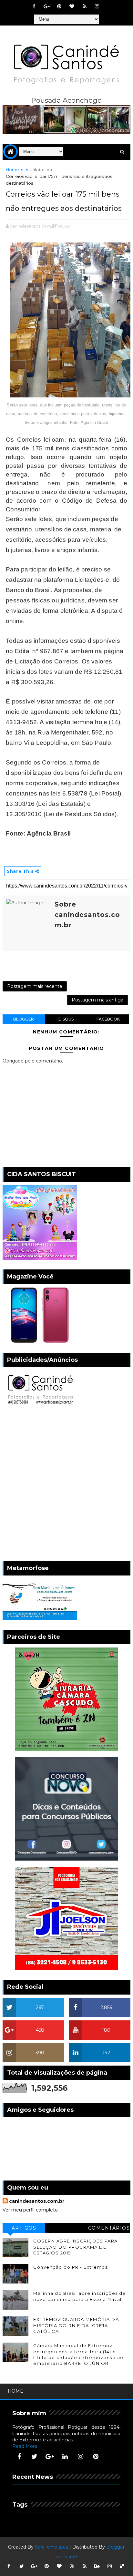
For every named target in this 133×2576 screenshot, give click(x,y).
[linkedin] (65, 2457)
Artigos (24, 2228)
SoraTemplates (51, 2547)
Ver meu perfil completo (30, 2210)
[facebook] (34, 6)
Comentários (109, 2228)
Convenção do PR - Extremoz (71, 2267)
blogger (24, 1019)
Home (12, 169)
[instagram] (97, 6)
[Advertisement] (66, 1485)
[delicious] (122, 2566)
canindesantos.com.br (37, 2201)
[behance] (97, 2566)
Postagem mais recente (35, 986)
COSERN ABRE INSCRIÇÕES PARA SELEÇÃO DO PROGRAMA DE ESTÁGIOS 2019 (76, 2247)
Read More (25, 2446)
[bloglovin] (72, 6)
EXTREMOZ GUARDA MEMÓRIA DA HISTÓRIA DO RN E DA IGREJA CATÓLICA (76, 2325)
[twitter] (35, 2457)
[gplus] (47, 6)
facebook (108, 1019)
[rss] (85, 6)
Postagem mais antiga (97, 1000)
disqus (66, 1019)
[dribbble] (72, 2566)
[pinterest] (59, 6)
